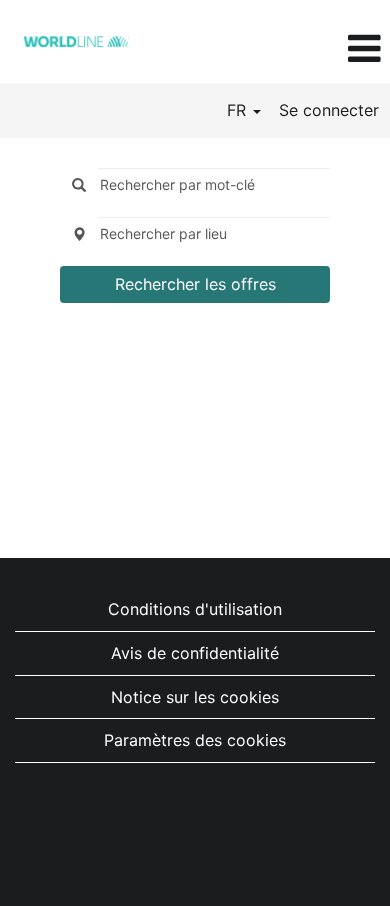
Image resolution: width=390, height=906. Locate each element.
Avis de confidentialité (195, 653)
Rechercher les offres (195, 284)
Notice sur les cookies (195, 697)
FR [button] (239, 110)
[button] (325, 49)
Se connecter (329, 110)
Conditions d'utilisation (195, 609)
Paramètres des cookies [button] (195, 740)
